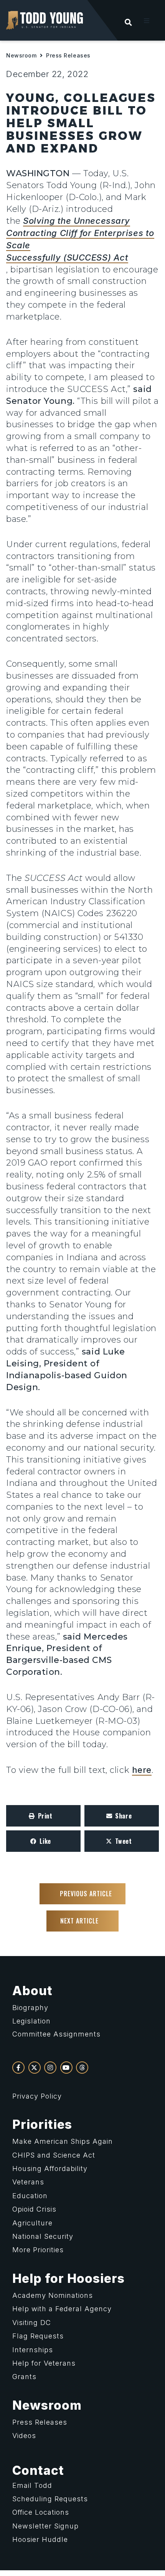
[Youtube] (66, 2068)
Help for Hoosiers (68, 2278)
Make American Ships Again (63, 2141)
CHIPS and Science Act (54, 2155)
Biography (30, 2008)
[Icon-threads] (82, 2068)
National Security (43, 2236)
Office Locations (41, 2512)
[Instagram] (50, 2068)
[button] (147, 21)
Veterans (28, 2182)
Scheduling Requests (50, 2499)
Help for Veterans (44, 2363)
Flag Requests (38, 2336)
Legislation (31, 2021)
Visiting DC (32, 2323)
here (142, 1770)
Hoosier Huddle (40, 2539)
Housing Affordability (50, 2169)
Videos (24, 2436)
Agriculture (32, 2223)
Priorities (42, 2124)
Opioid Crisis (34, 2209)
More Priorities (38, 2250)
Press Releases (68, 55)
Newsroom (21, 55)
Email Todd (32, 2485)
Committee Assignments (56, 2034)
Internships (33, 2350)
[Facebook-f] (18, 2068)
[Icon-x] (35, 2068)
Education (30, 2196)
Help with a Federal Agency (62, 2309)
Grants (24, 2377)
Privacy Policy (37, 2096)
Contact (38, 2470)
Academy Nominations (53, 2295)
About (32, 1991)
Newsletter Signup (45, 2526)
